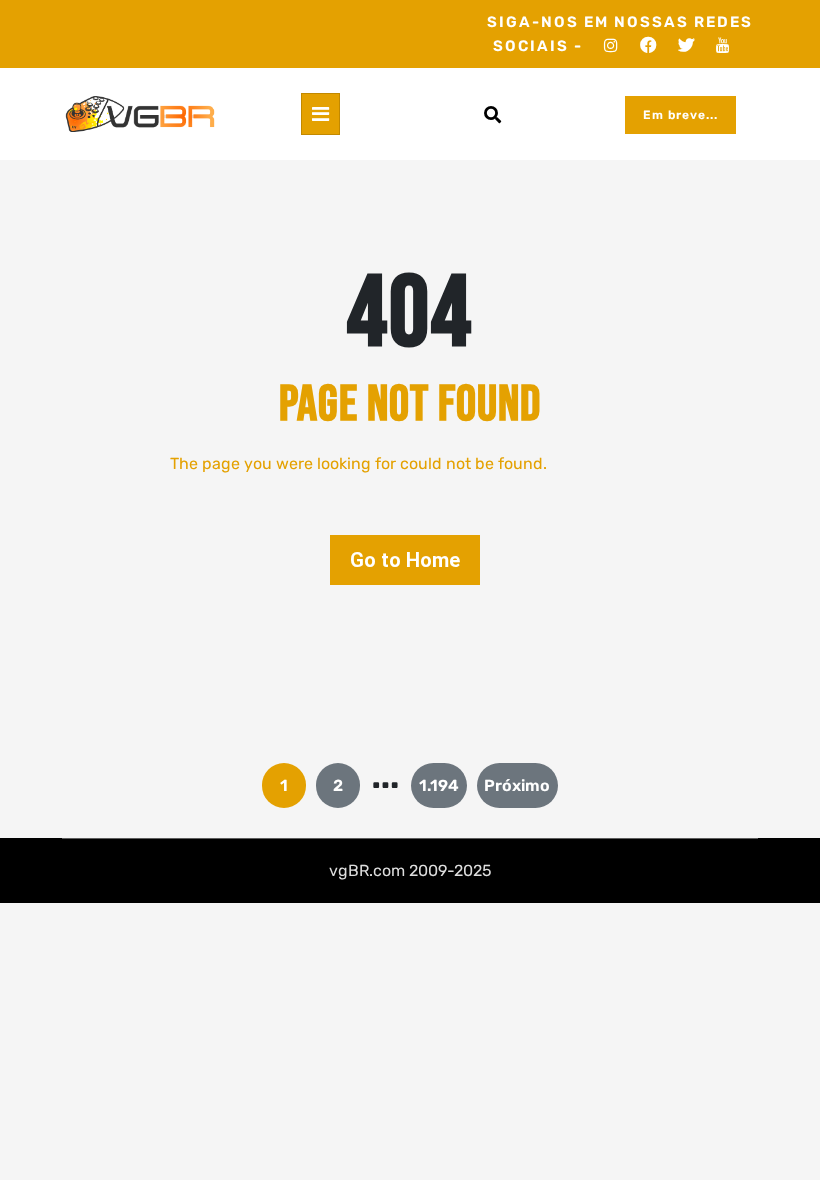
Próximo (517, 785)
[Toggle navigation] (320, 114)
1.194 (439, 785)
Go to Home (405, 560)
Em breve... (680, 115)
